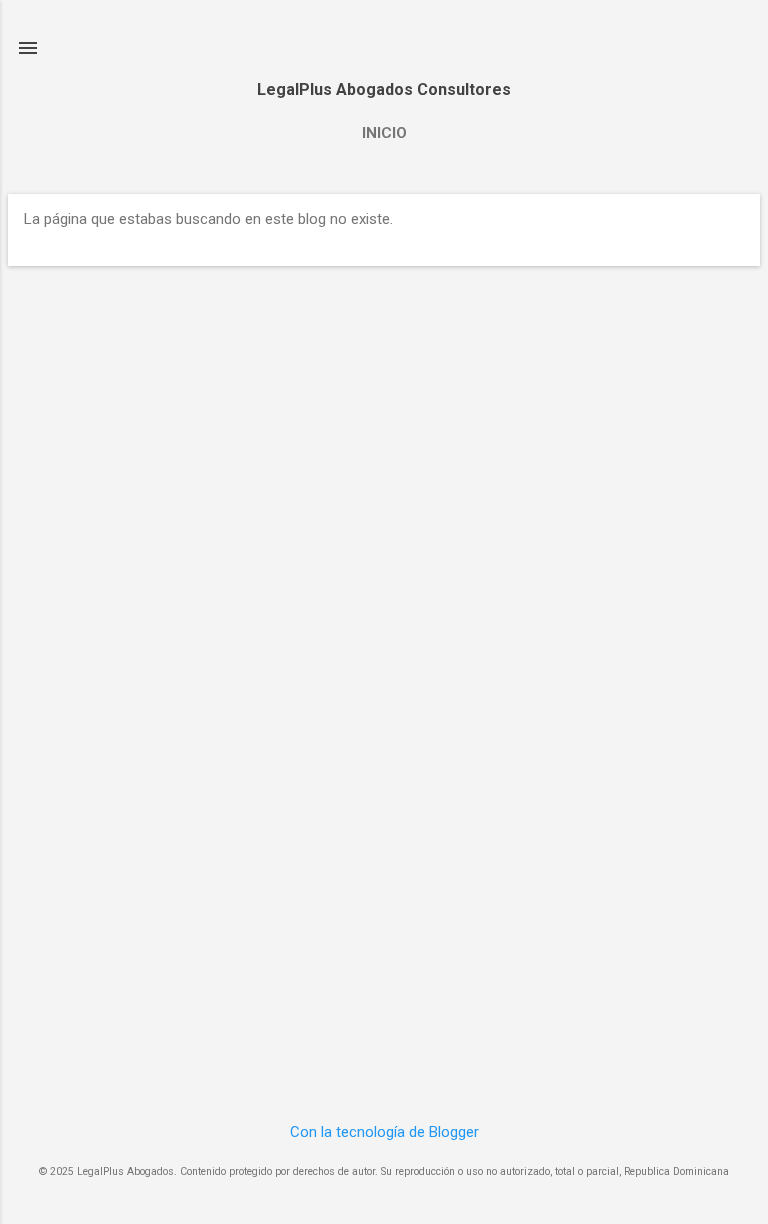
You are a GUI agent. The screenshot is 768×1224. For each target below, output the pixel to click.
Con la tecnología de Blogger (384, 1132)
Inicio (384, 133)
